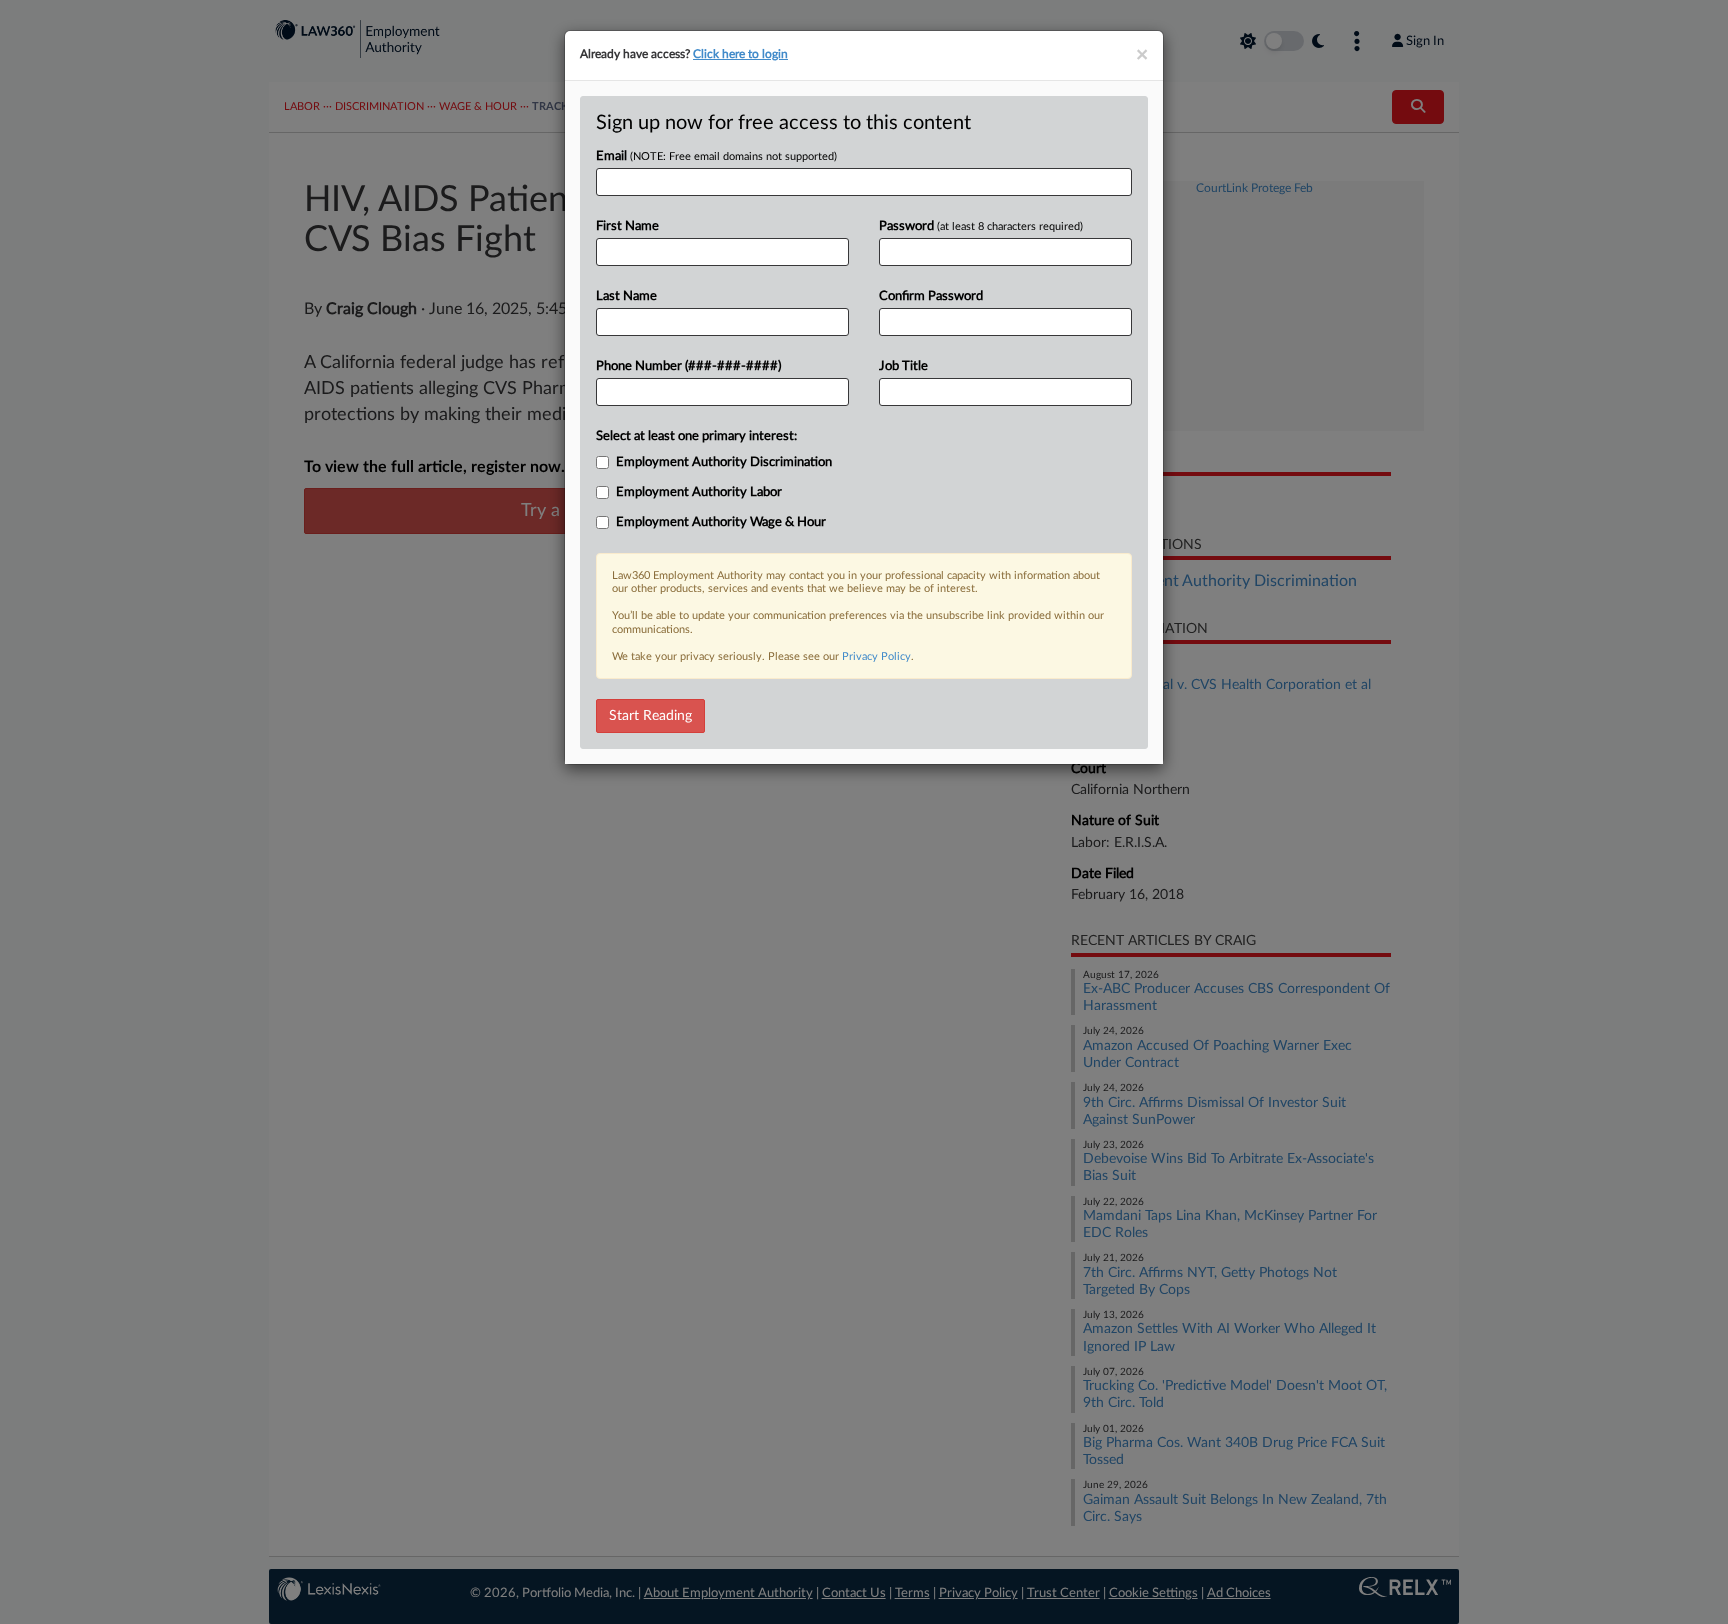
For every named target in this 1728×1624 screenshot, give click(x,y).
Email (716, 156)
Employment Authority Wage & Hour (721, 522)
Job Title (903, 366)
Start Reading (650, 716)
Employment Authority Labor (699, 492)
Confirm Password (931, 296)
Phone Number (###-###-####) (688, 366)
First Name (627, 226)
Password (981, 226)
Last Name (626, 296)
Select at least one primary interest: (696, 436)
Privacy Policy (876, 656)
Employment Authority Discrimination (724, 462)
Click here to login (740, 54)
